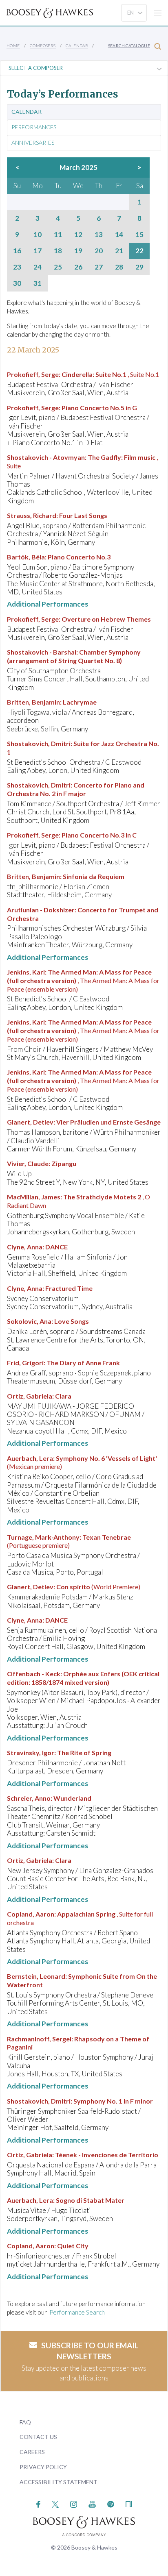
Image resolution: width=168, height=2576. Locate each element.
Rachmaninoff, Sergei (39, 2039)
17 (38, 251)
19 (78, 251)
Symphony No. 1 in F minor (113, 2101)
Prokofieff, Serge (33, 374)
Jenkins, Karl (26, 972)
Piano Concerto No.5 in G (99, 408)
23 (17, 267)
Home (13, 46)
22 (139, 251)
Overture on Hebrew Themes (106, 619)
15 (139, 235)
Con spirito (73, 1587)
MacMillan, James (34, 1197)
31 (38, 283)
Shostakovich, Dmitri (39, 743)
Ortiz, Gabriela (30, 1396)
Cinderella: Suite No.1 (94, 374)
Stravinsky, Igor (31, 1753)
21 (119, 251)
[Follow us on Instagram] (74, 2503)
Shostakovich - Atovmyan (46, 457)
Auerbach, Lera (30, 1458)
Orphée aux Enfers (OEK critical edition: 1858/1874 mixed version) (83, 1678)
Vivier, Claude (28, 1163)
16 (17, 251)
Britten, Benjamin (33, 702)
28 (119, 267)
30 (17, 283)
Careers (32, 2452)
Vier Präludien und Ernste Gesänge (108, 1122)
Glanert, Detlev (30, 1122)
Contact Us (38, 2437)
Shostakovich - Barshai (42, 652)
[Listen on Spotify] (111, 2503)
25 (58, 267)
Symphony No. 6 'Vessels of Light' (106, 1458)
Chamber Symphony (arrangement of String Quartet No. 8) (74, 656)
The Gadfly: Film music (122, 457)
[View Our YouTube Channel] (92, 2503)
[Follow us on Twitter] (55, 2503)
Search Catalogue (129, 46)
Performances (34, 127)
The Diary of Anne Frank (83, 1363)
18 (58, 251)
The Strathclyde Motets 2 (102, 1197)
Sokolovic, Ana (29, 1321)
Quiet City (73, 2246)
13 (99, 235)
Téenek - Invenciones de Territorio (107, 2155)
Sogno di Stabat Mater (90, 2200)
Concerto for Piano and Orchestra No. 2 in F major (76, 789)
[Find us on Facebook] (39, 2503)
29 (139, 267)
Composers (43, 46)
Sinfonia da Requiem (94, 876)
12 (78, 235)
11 (58, 235)
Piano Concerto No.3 (79, 557)
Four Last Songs (83, 515)
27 (99, 267)
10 (38, 235)
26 (78, 267)
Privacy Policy (43, 2467)
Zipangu (64, 1163)
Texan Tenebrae (107, 1537)
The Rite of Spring (84, 1753)
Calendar (77, 46)
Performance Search (77, 2312)
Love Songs (72, 1321)
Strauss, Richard (32, 515)
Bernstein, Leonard (36, 1976)
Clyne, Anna (25, 1247)
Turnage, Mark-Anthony (43, 1537)
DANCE (56, 1247)
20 (99, 251)
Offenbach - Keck (34, 1674)
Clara (63, 1396)
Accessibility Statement (59, 2482)
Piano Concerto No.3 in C (99, 835)
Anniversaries (33, 143)
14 (119, 235)
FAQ (25, 2422)
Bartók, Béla (26, 557)
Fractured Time (69, 1288)
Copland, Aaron (31, 1914)
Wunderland (72, 1798)
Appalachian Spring (86, 1914)
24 (38, 267)
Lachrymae (80, 702)
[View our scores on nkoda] (129, 2503)
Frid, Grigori (25, 1363)
